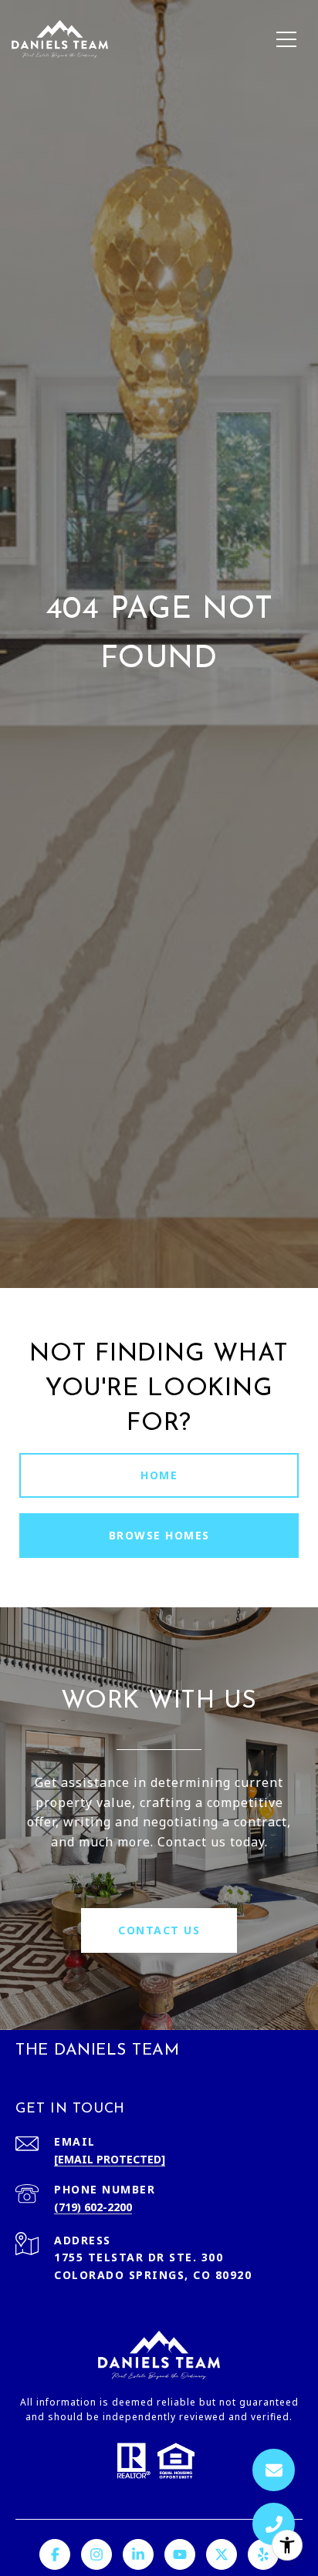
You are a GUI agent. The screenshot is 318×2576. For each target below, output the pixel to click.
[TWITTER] (222, 2554)
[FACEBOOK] (55, 2554)
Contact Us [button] (159, 1930)
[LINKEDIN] (138, 2554)
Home (159, 1475)
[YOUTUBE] (180, 2554)
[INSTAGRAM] (96, 2554)
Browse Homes (159, 1535)
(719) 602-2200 (93, 2207)
